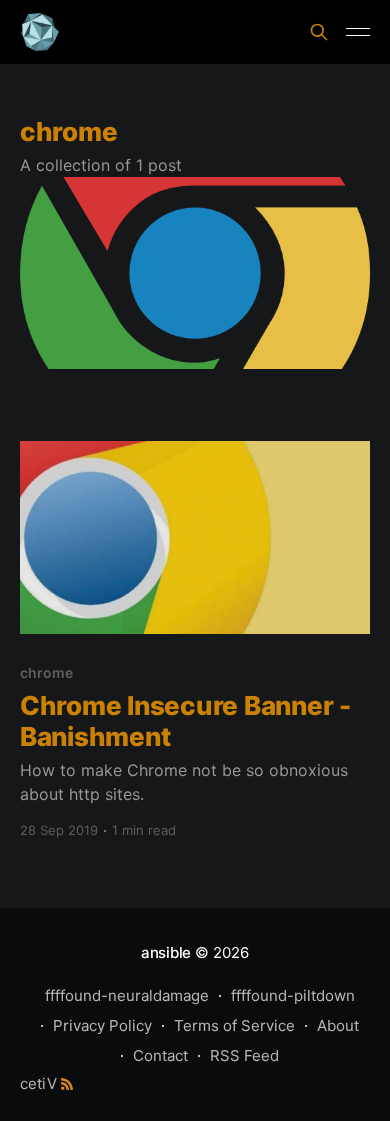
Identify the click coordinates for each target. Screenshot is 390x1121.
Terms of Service (234, 1025)
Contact (160, 1055)
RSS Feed (244, 1055)
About (338, 1025)
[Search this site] (319, 32)
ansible (166, 952)
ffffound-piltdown (293, 995)
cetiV (38, 1083)
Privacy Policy (102, 1025)
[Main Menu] (358, 32)
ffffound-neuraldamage (127, 995)
